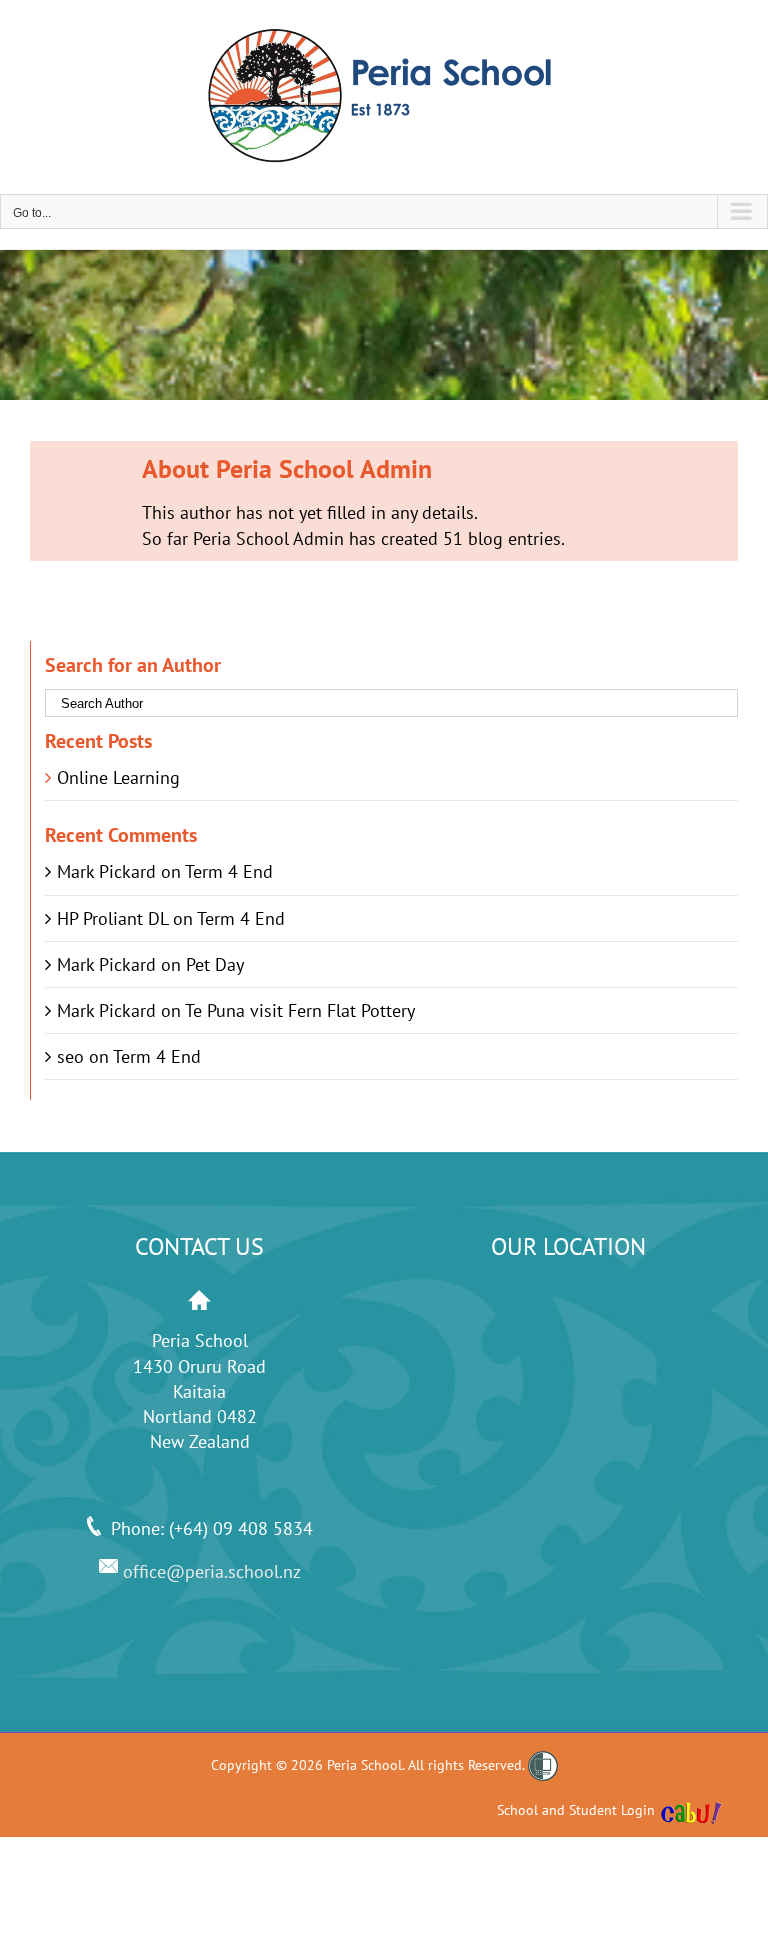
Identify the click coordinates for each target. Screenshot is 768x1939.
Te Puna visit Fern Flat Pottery (300, 1010)
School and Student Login (576, 1810)
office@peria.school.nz (209, 1571)
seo (70, 1056)
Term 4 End (229, 871)
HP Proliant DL (112, 918)
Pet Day (215, 964)
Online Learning (118, 777)
